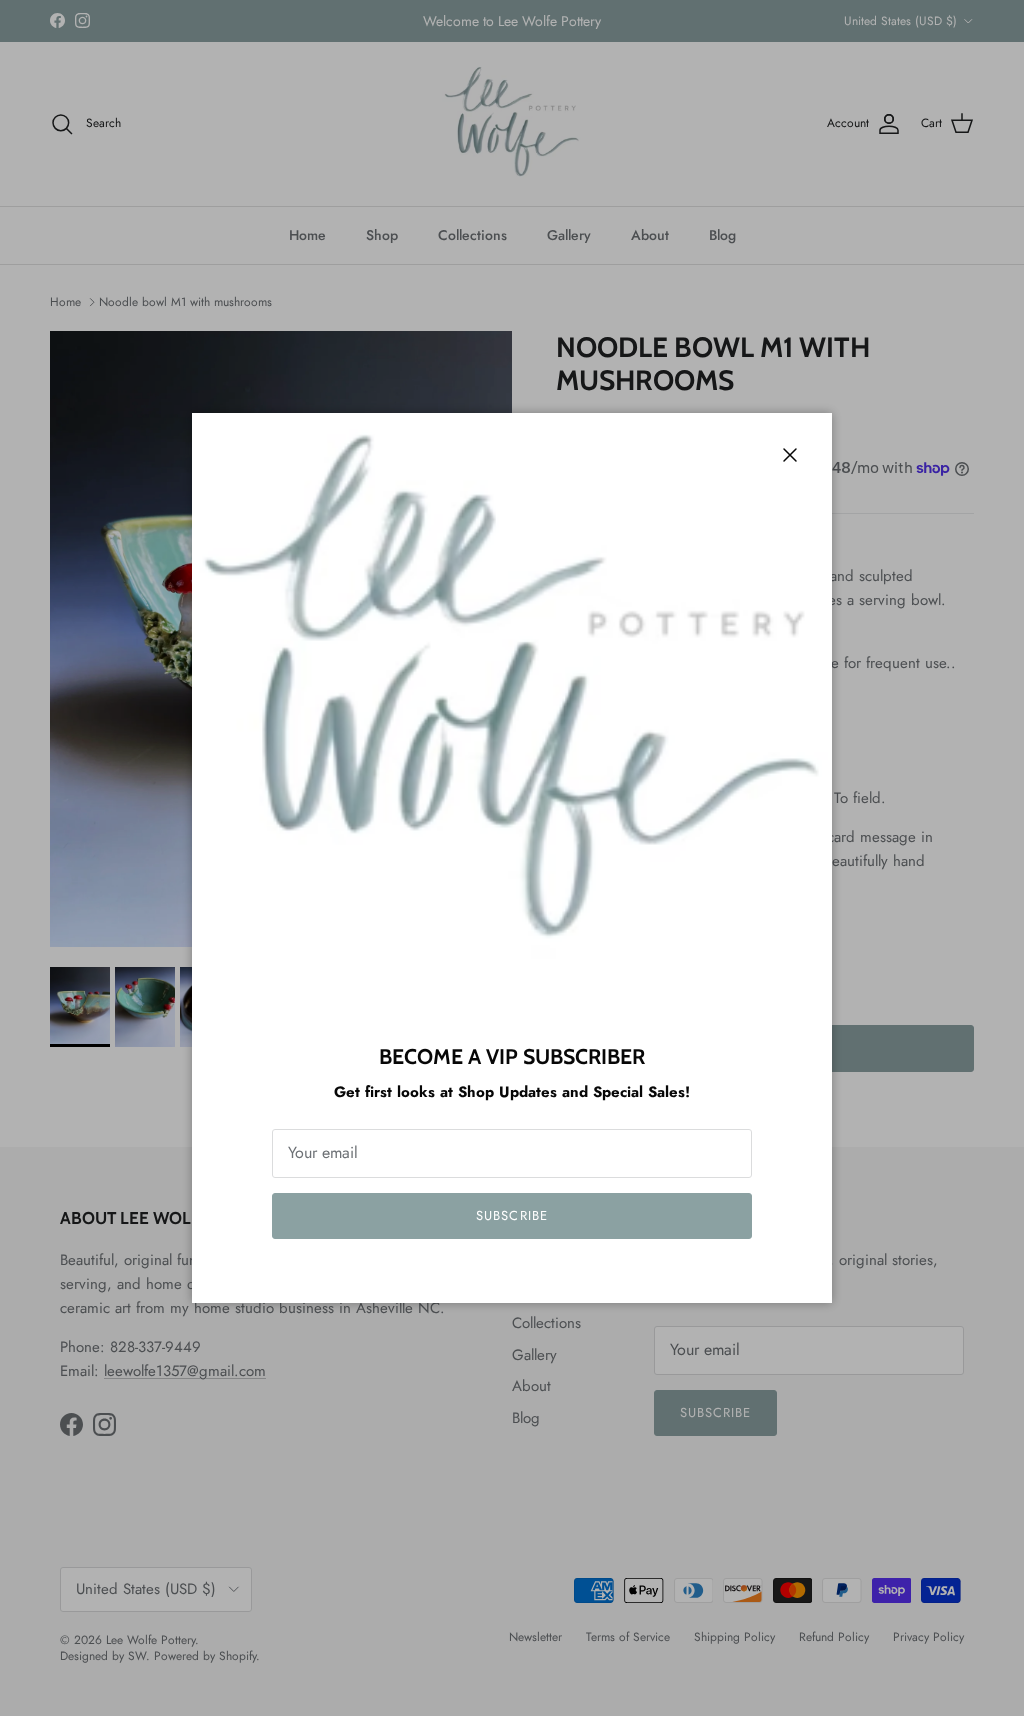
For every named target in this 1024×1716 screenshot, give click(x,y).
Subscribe (511, 1215)
